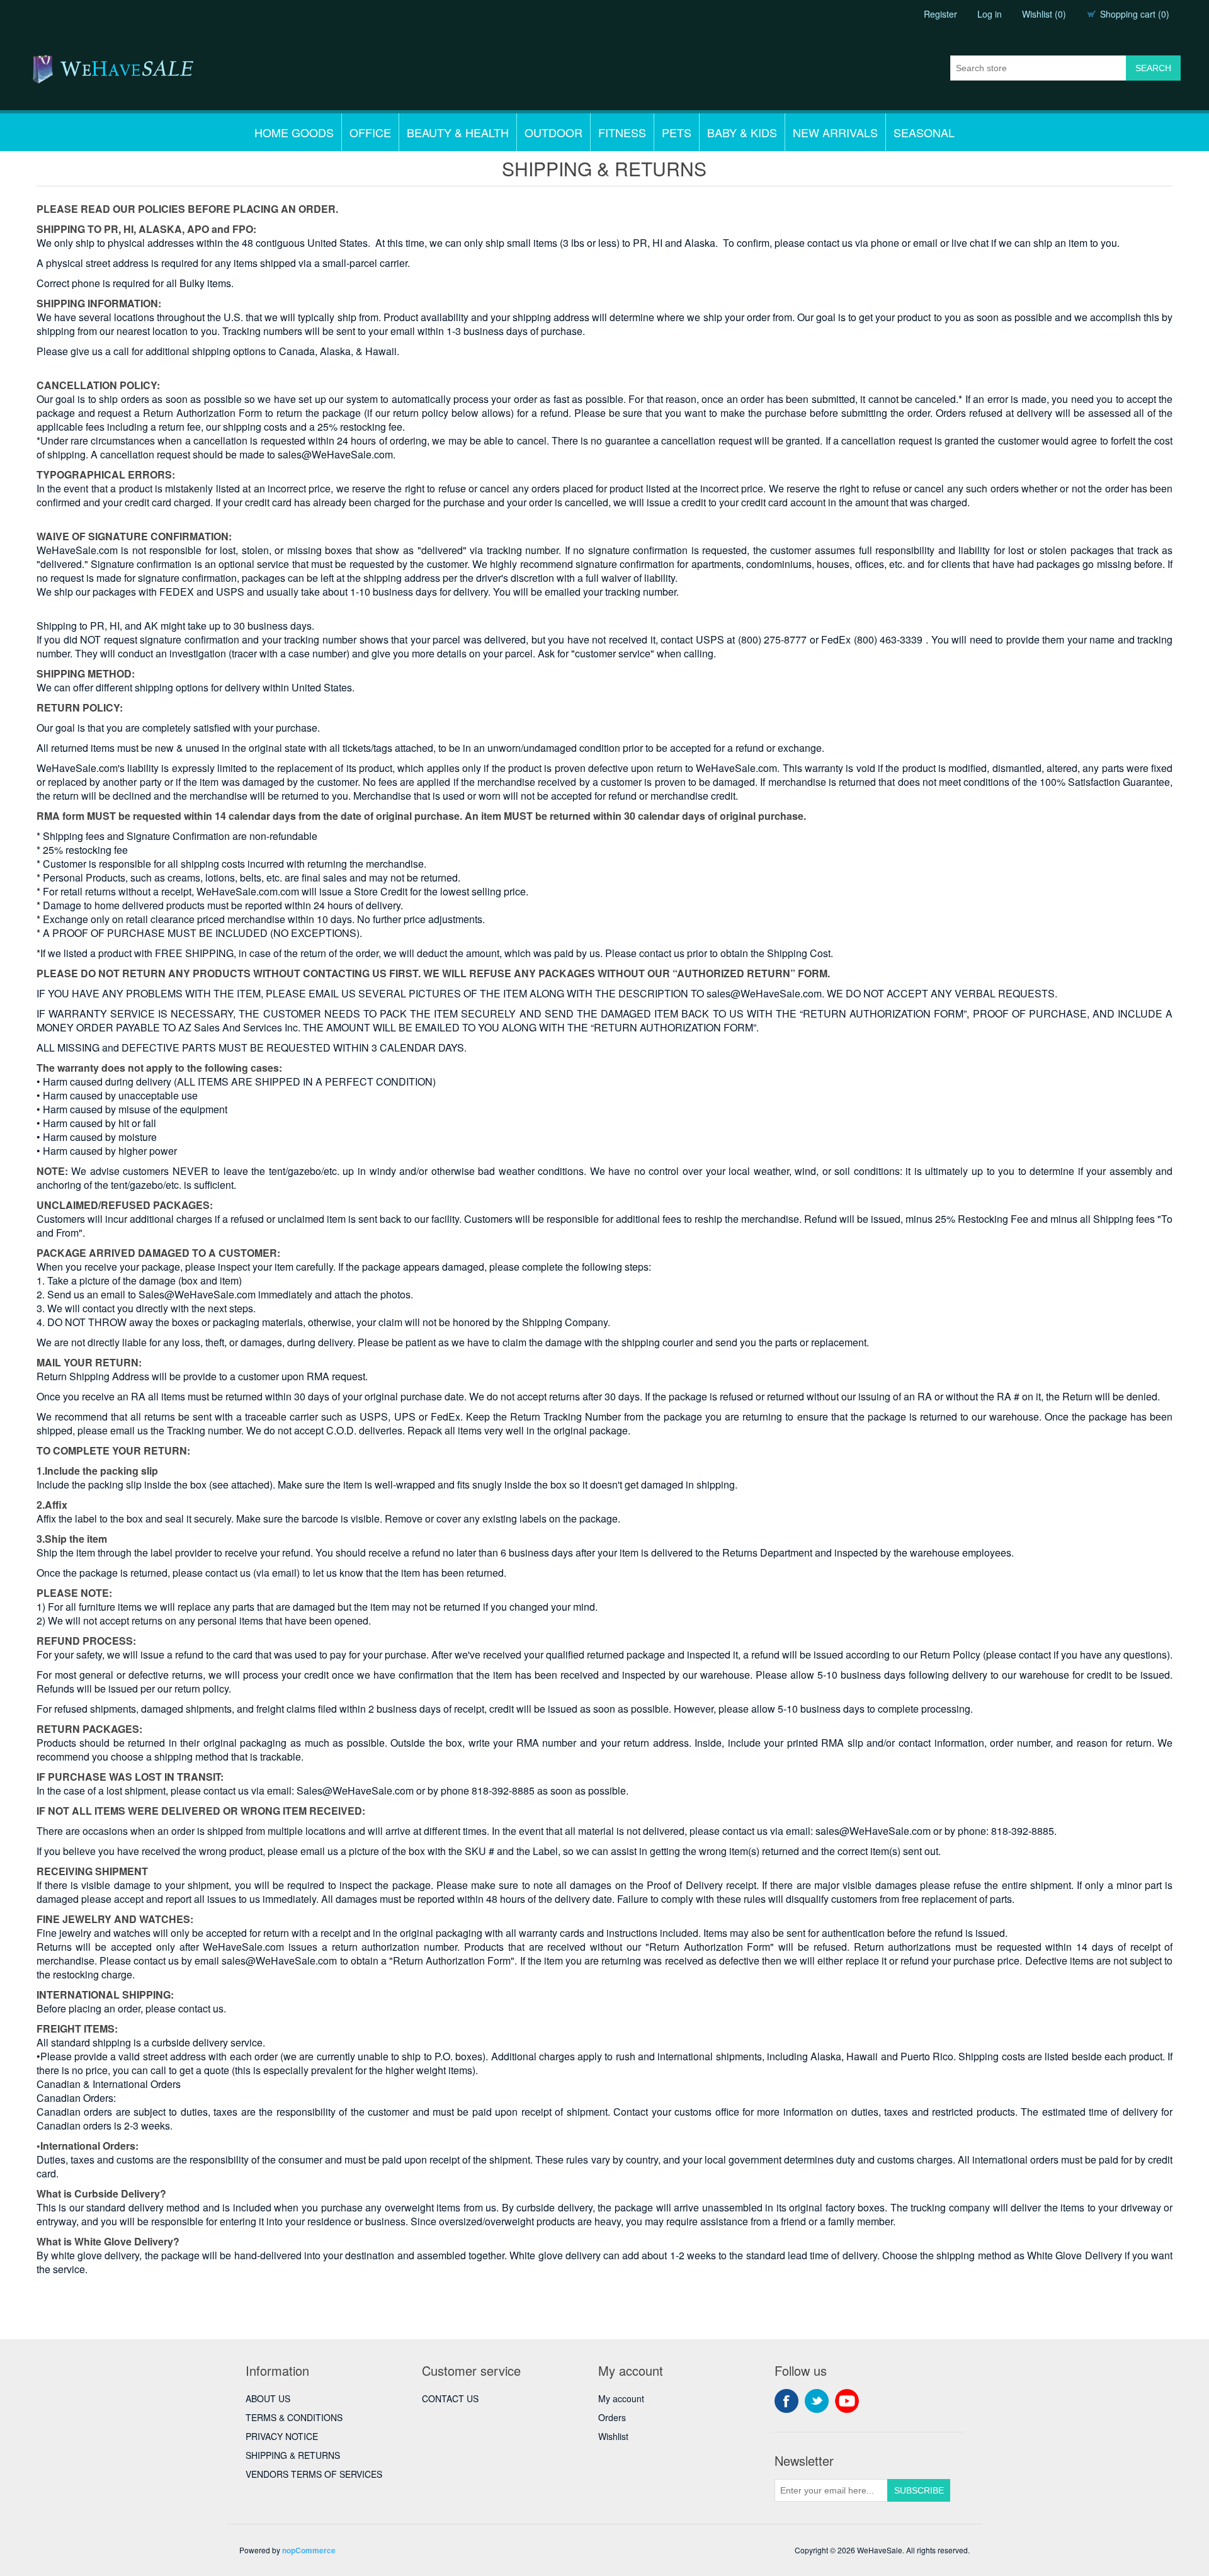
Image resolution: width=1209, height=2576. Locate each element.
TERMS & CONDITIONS (294, 2417)
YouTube (847, 2401)
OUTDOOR (553, 132)
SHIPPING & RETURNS (293, 2455)
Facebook (786, 2401)
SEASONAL (924, 132)
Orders (612, 2417)
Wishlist (613, 2436)
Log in (990, 14)
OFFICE (370, 132)
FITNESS (622, 132)
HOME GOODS (294, 132)
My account (621, 2398)
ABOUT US (268, 2398)
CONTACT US (450, 2398)
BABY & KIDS (742, 132)
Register (940, 14)
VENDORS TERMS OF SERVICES (314, 2474)
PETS (677, 132)
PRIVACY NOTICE (282, 2436)
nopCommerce (309, 2550)
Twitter (817, 2401)
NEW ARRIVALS (835, 132)
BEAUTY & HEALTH (458, 132)
